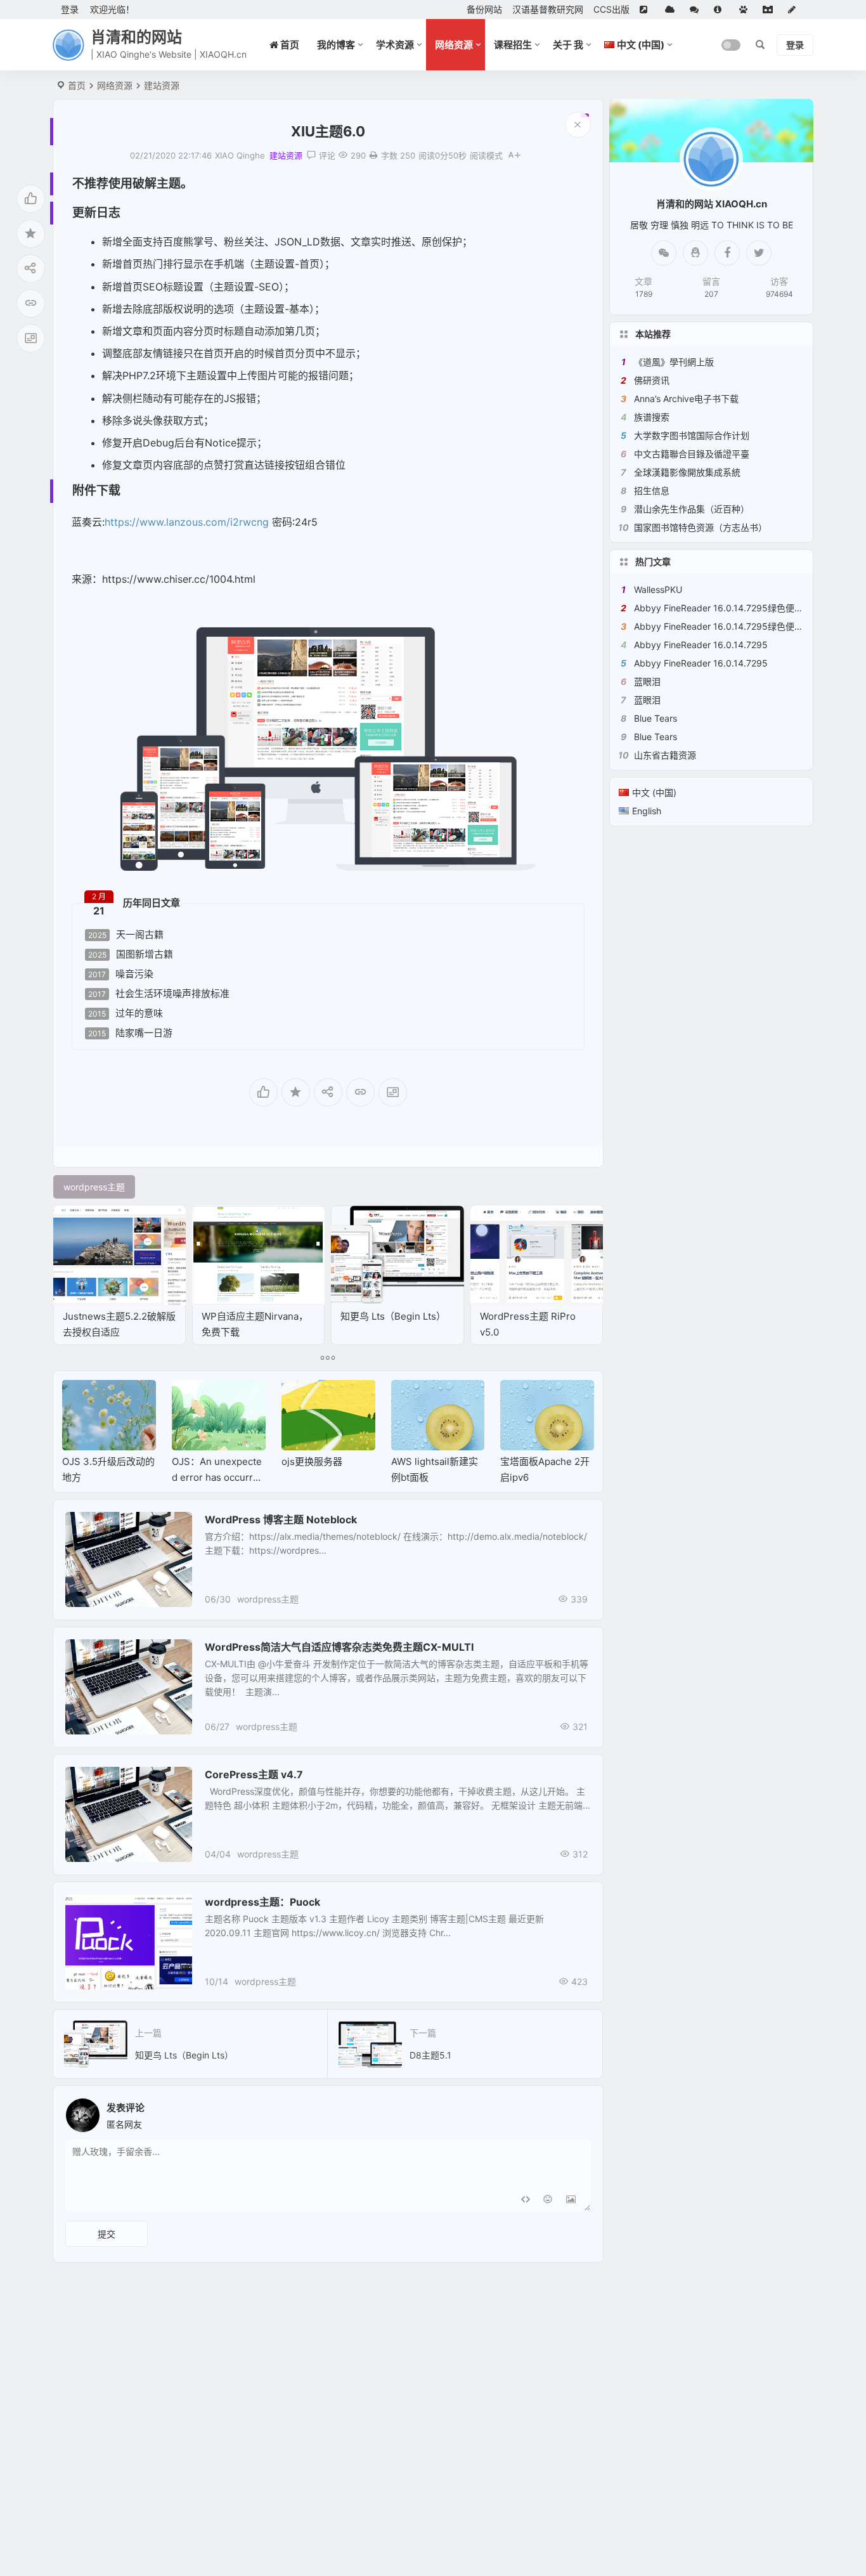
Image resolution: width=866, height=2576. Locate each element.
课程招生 (513, 45)
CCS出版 (611, 9)
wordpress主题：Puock (262, 1902)
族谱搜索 (652, 417)
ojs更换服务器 (312, 1461)
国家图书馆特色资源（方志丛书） (701, 527)
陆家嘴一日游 (130, 1033)
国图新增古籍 (131, 954)
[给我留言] (697, 10)
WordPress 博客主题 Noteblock (281, 1519)
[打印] (373, 155)
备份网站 (484, 9)
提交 (107, 2234)
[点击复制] (695, 253)
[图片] (571, 2200)
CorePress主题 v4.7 (254, 1774)
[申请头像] (578, 2112)
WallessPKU (658, 589)
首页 (77, 85)
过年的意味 (126, 1013)
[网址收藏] (672, 10)
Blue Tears (656, 718)
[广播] (746, 10)
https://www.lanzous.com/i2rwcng (187, 522)
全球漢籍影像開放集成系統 (687, 472)
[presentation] (520, 1400)
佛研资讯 (652, 380)
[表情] (548, 2200)
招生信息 (652, 491)
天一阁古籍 (126, 935)
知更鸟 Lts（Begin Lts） (393, 1316)
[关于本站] (721, 10)
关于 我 (568, 45)
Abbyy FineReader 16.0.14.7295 (701, 645)
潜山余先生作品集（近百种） (692, 509)
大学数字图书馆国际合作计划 (692, 435)
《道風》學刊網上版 (674, 362)
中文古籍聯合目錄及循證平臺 (692, 454)
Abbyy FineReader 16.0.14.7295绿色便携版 (723, 608)
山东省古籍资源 (665, 755)
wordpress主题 (268, 1599)
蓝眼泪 (647, 681)
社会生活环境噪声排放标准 (159, 994)
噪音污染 (121, 974)
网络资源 (454, 45)
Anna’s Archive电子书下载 (686, 399)
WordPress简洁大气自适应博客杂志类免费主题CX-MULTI (339, 1647)
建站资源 (162, 85)
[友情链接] (647, 10)
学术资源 (395, 45)
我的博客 (336, 45)
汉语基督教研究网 (548, 9)
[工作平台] (770, 10)
